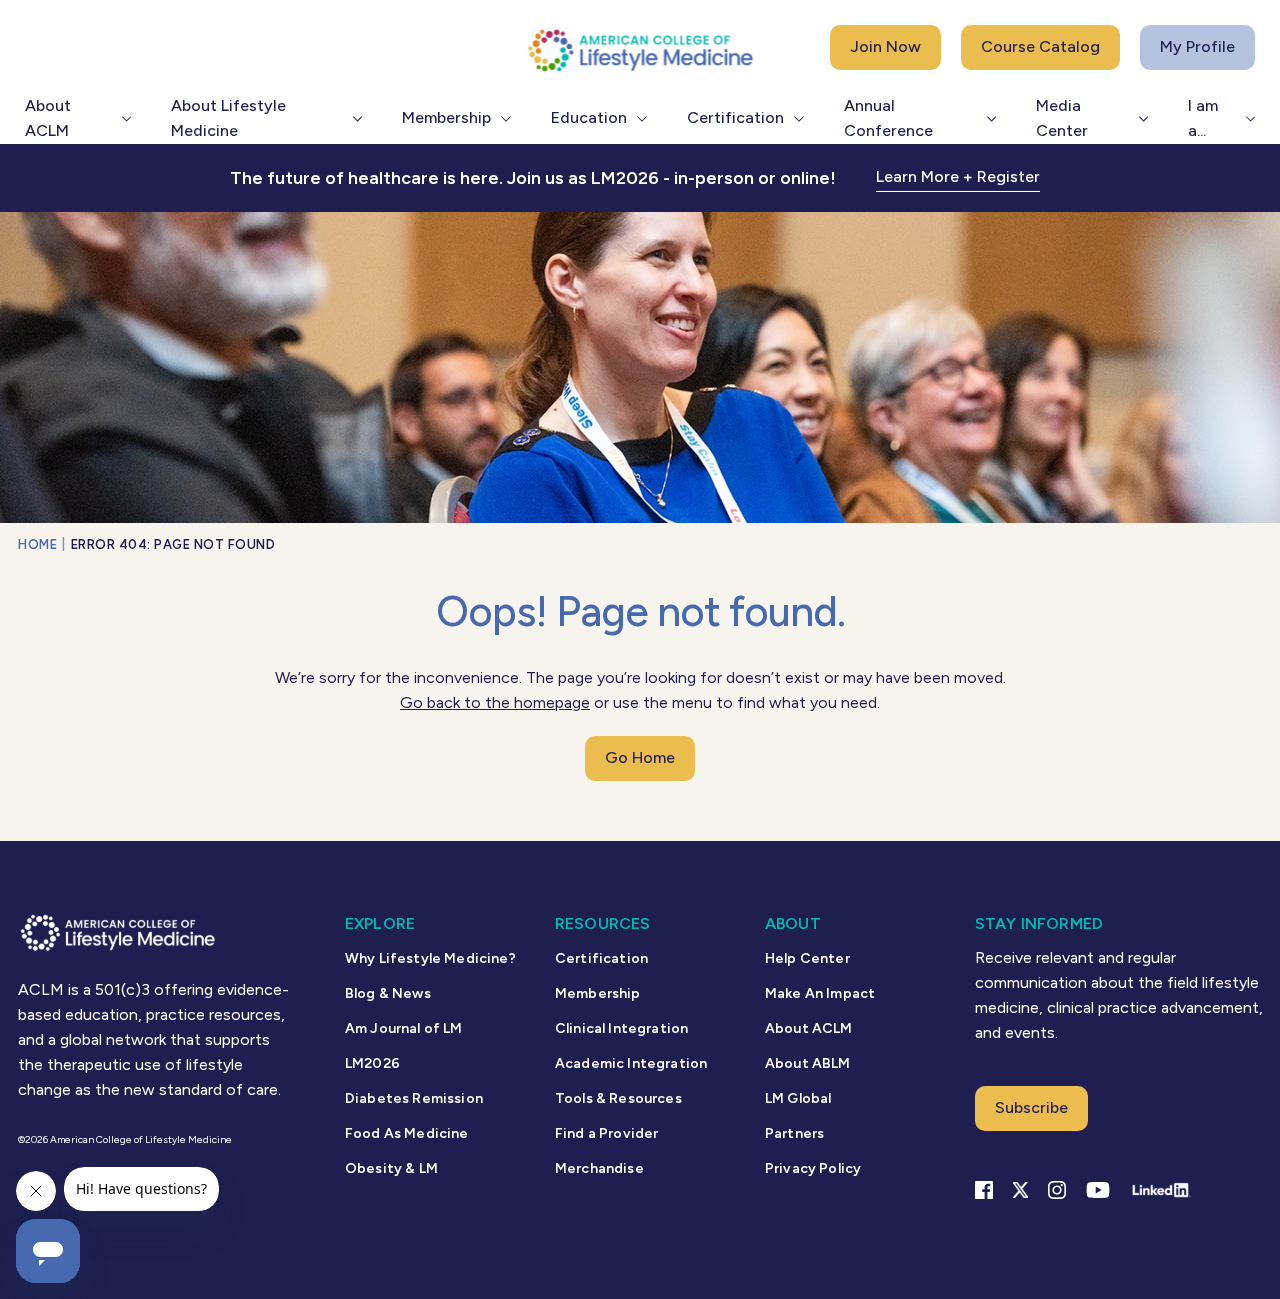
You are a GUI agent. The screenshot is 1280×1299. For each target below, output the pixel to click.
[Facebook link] (984, 1190)
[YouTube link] (1098, 1190)
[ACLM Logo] (640, 49)
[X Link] (1020, 1190)
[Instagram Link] (1057, 1190)
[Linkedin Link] (1160, 1190)
